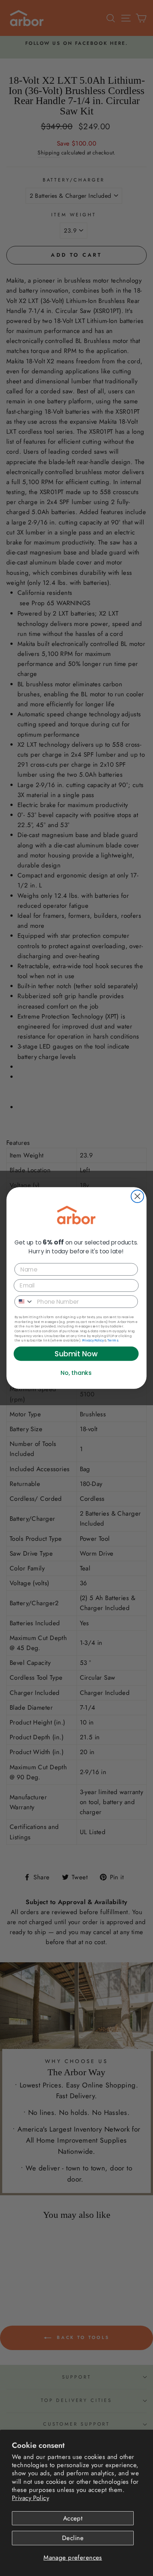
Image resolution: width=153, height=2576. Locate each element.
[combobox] (24, 1302)
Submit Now (76, 1354)
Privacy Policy (30, 2498)
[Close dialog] (137, 1196)
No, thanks (76, 1373)
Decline (73, 2538)
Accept (73, 2518)
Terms (113, 1340)
